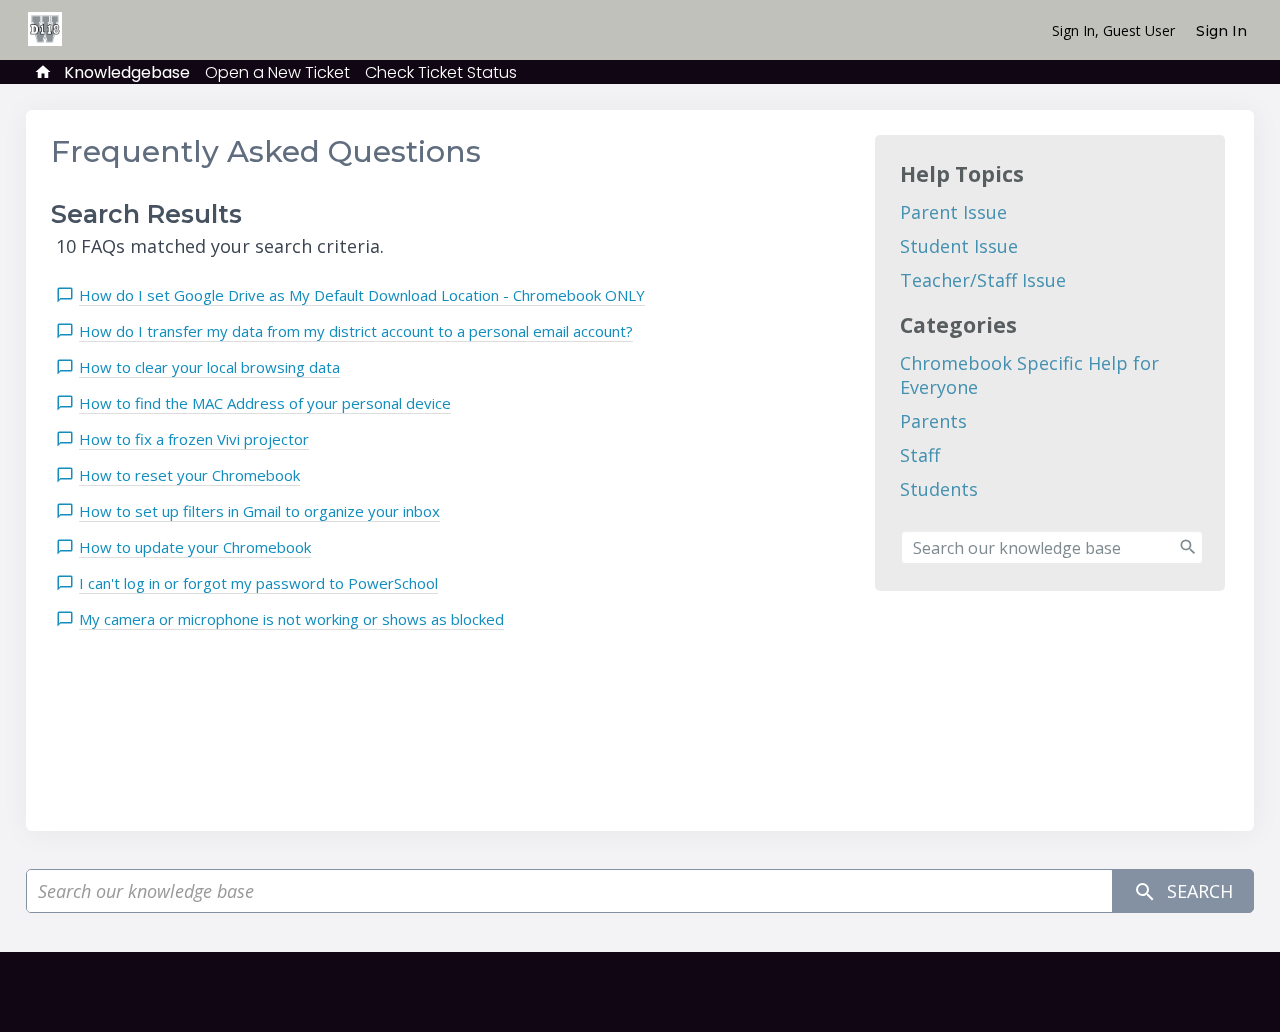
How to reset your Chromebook (189, 475)
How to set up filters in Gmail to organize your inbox (259, 511)
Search (1197, 891)
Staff (920, 455)
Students (939, 489)
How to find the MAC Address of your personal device (265, 403)
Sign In (1221, 31)
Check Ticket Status (441, 72)
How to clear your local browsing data (209, 367)
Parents (933, 421)
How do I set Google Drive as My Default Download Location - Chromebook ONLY (362, 295)
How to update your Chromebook (195, 547)
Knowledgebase (127, 72)
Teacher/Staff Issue (983, 280)
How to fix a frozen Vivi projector (194, 439)
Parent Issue (953, 212)
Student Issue (959, 246)
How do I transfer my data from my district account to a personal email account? (356, 331)
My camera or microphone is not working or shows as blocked (291, 619)
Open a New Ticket (277, 72)
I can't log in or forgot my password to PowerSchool (258, 583)
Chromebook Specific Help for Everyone (1029, 375)
